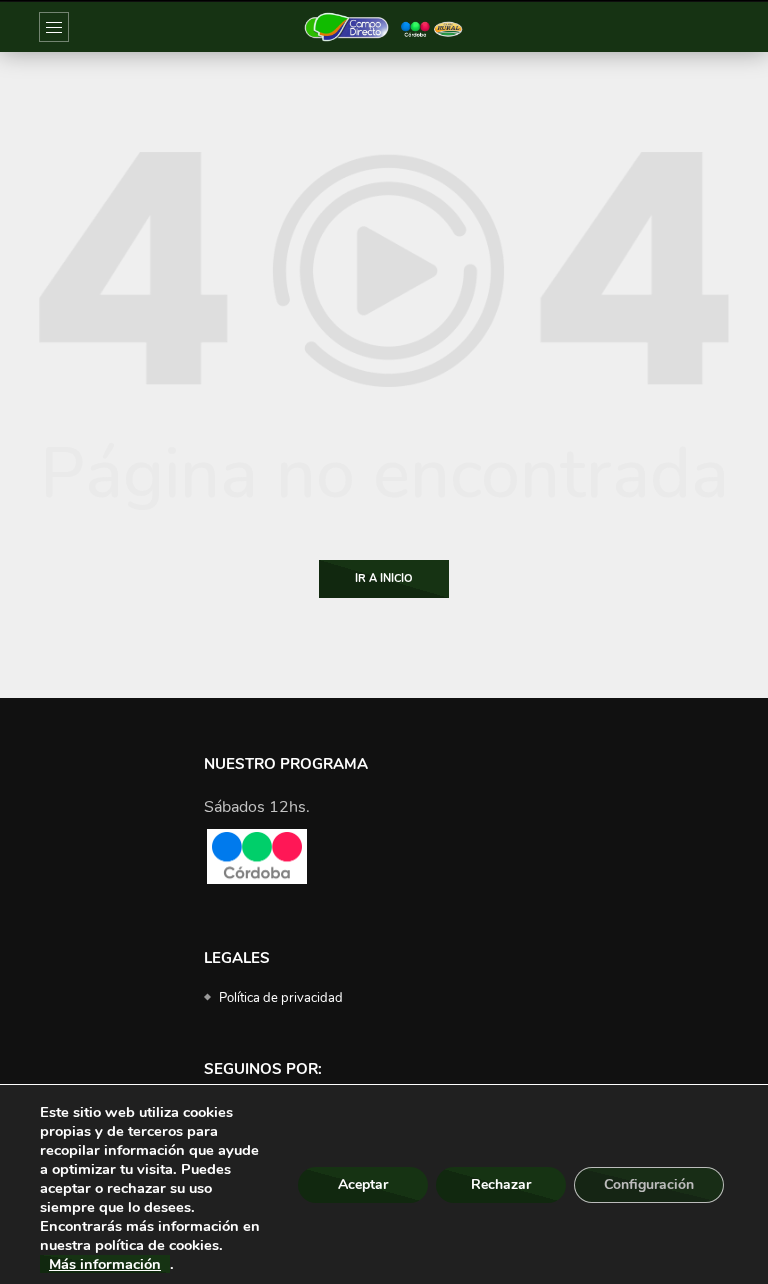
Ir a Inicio (384, 578)
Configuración (649, 1184)
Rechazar (501, 1184)
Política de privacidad (281, 998)
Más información (105, 1264)
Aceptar (363, 1184)
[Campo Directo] (384, 27)
